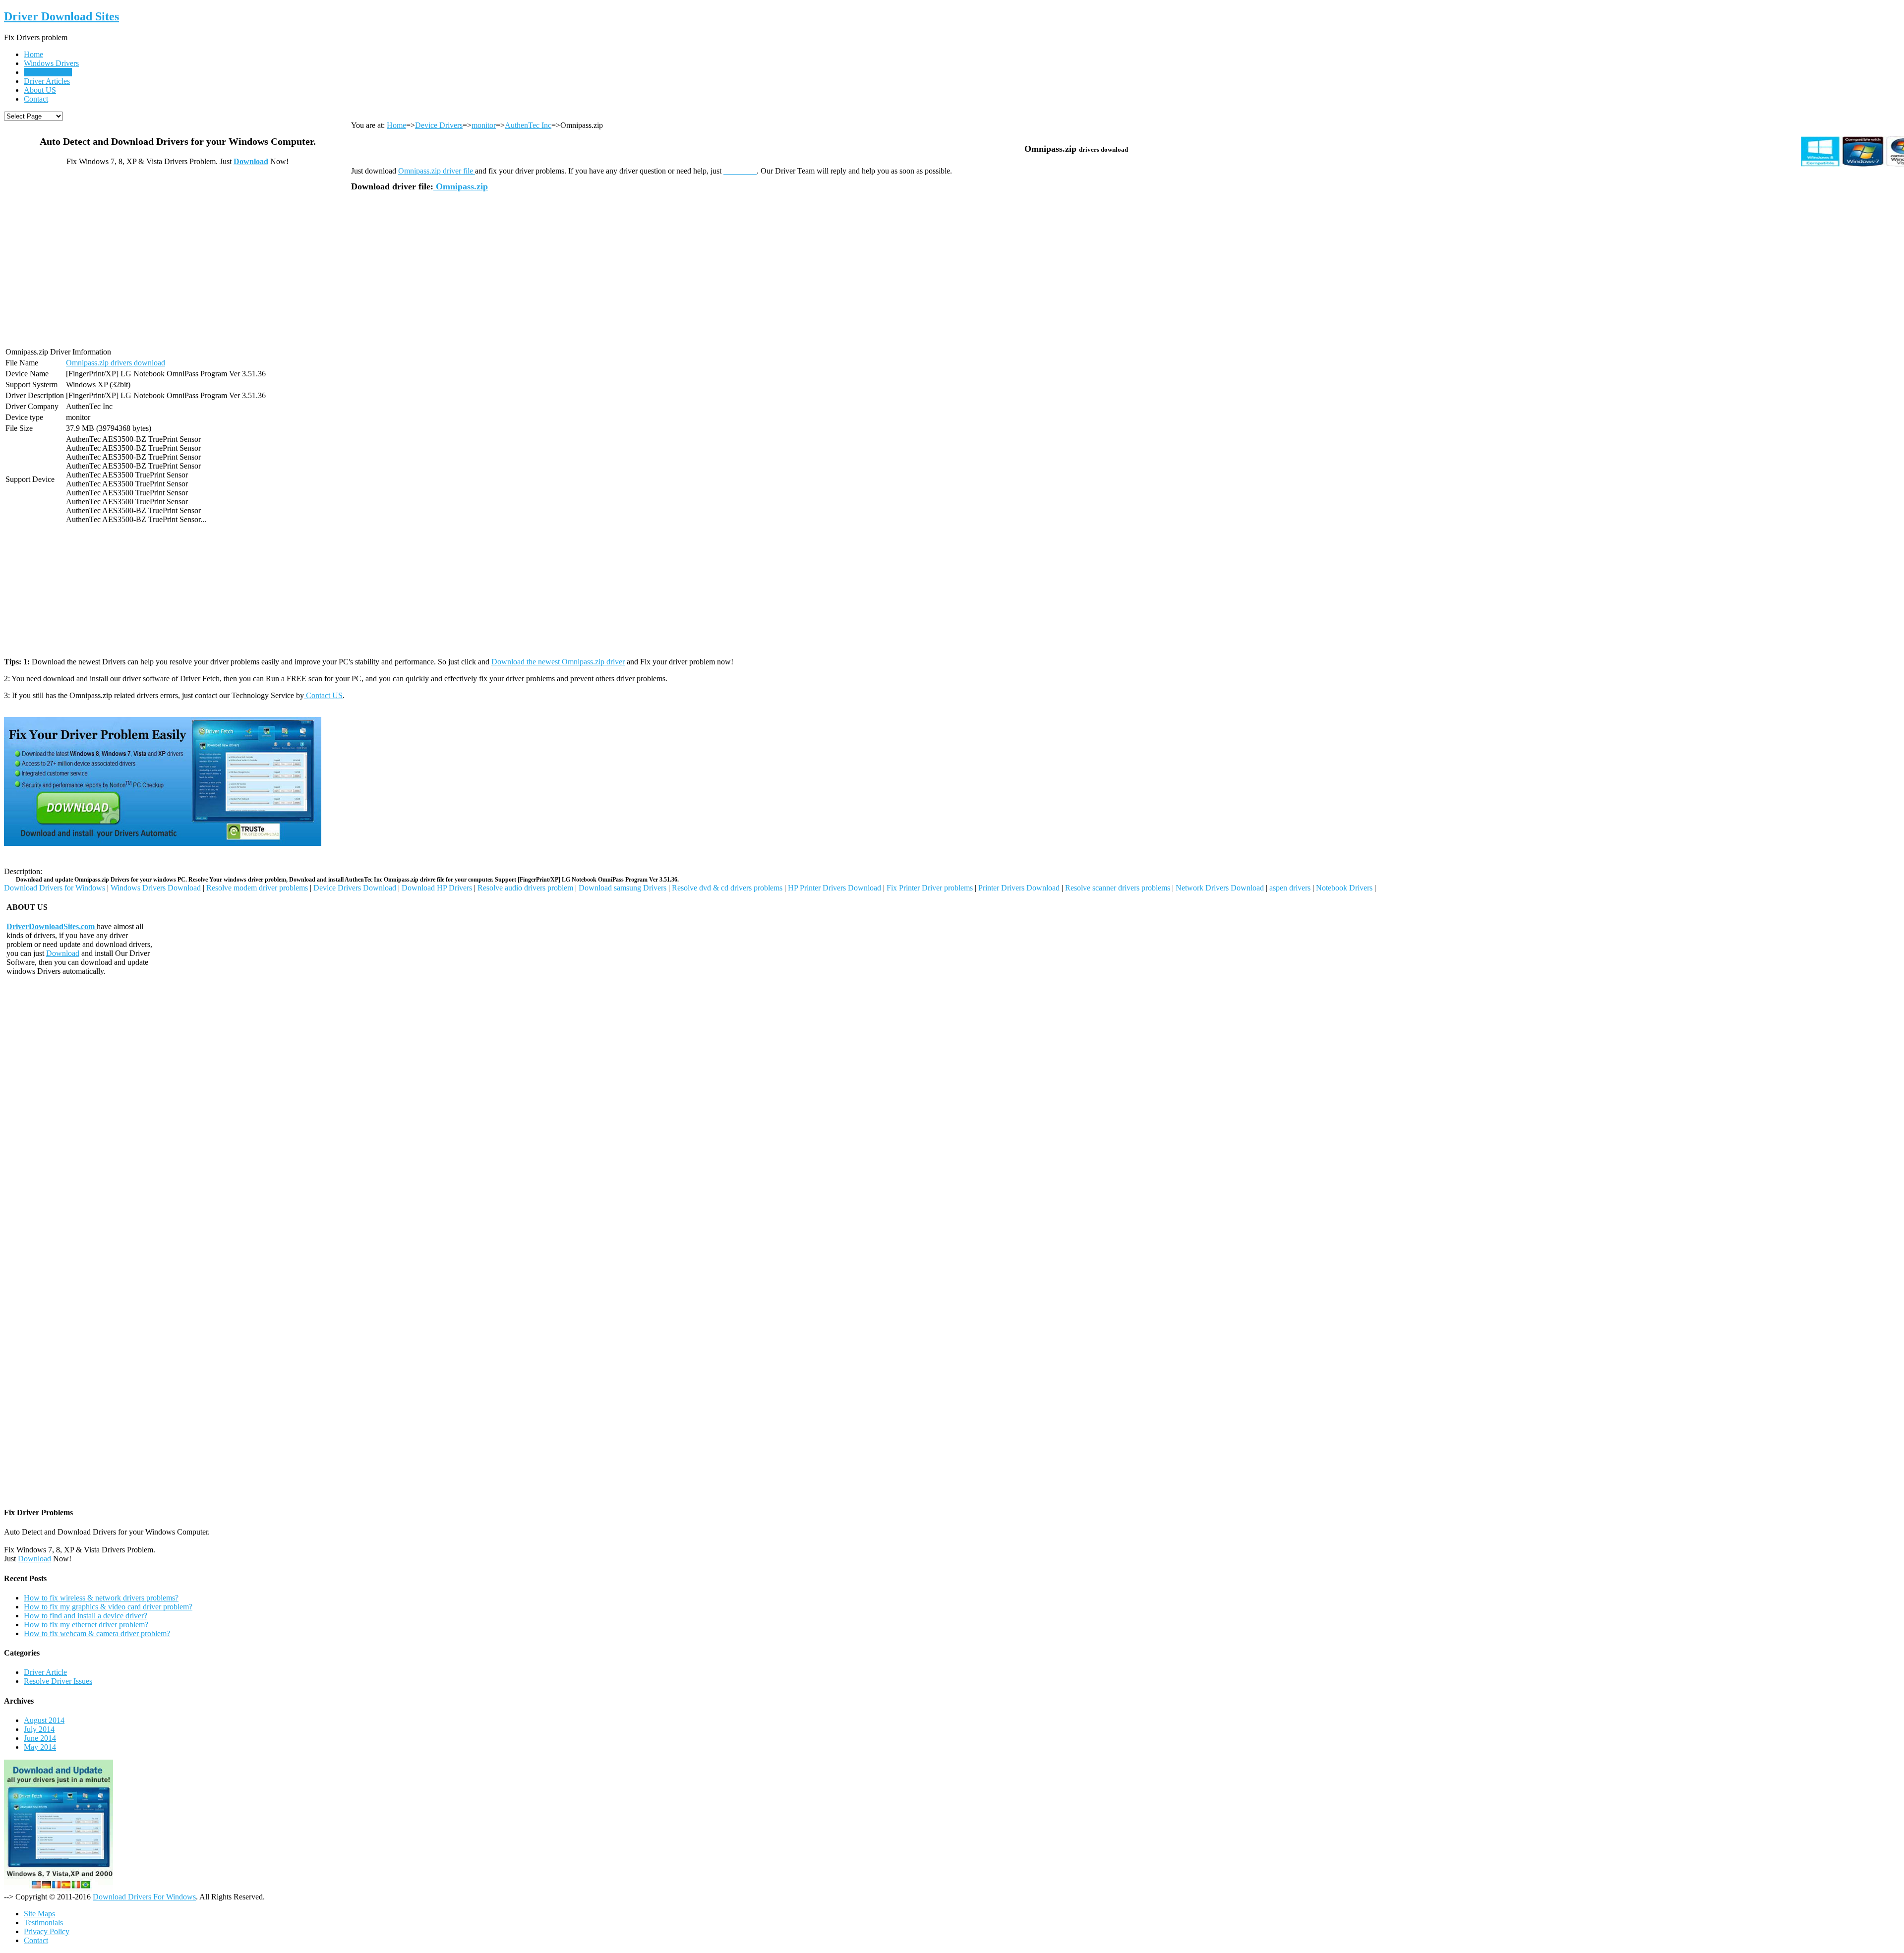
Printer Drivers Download (1019, 888)
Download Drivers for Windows (55, 888)
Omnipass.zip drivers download (116, 363)
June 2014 (40, 1738)
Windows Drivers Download (156, 888)
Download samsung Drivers (623, 888)
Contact (36, 99)
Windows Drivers (51, 63)
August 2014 (44, 1720)
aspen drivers (1290, 888)
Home (33, 54)
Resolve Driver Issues (58, 1681)
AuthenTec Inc (528, 125)
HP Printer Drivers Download (834, 888)
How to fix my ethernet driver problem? (86, 1625)
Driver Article (45, 1672)
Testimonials (43, 1923)
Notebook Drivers (1344, 888)
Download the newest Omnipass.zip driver (558, 662)
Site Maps (39, 1914)
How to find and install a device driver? (86, 1616)
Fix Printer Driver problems (930, 888)
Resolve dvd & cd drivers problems (727, 888)
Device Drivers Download (355, 888)
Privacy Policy (47, 1931)
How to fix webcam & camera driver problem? (97, 1633)
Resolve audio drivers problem (525, 888)
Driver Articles (47, 81)
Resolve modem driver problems (257, 888)
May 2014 (40, 1747)
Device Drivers (48, 72)
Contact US (323, 695)
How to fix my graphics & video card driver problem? (108, 1607)
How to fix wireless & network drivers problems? (101, 1598)
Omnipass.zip (461, 186)
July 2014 (39, 1729)
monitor (484, 125)
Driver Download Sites (61, 16)
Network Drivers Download (1220, 888)
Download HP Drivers (437, 888)
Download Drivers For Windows (144, 1897)
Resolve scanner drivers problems (1118, 888)
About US (40, 90)
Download (251, 161)
